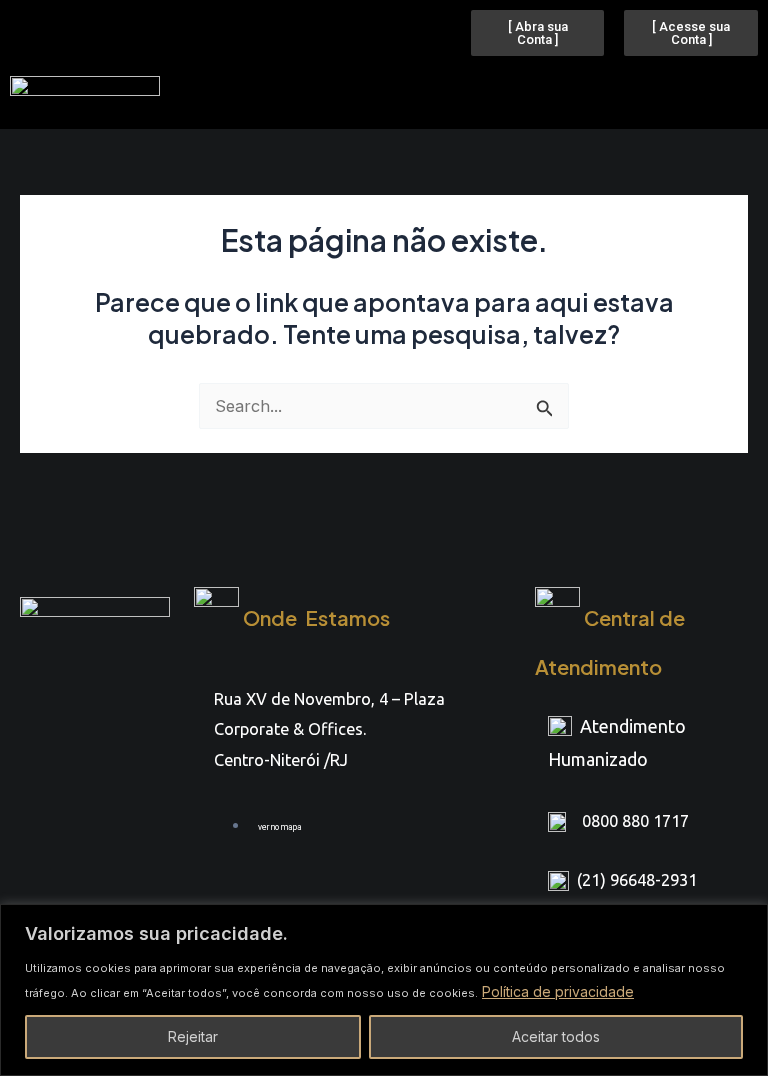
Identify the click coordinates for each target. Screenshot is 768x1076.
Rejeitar (193, 1036)
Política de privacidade (558, 991)
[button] (436, 92)
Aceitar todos (556, 1036)
